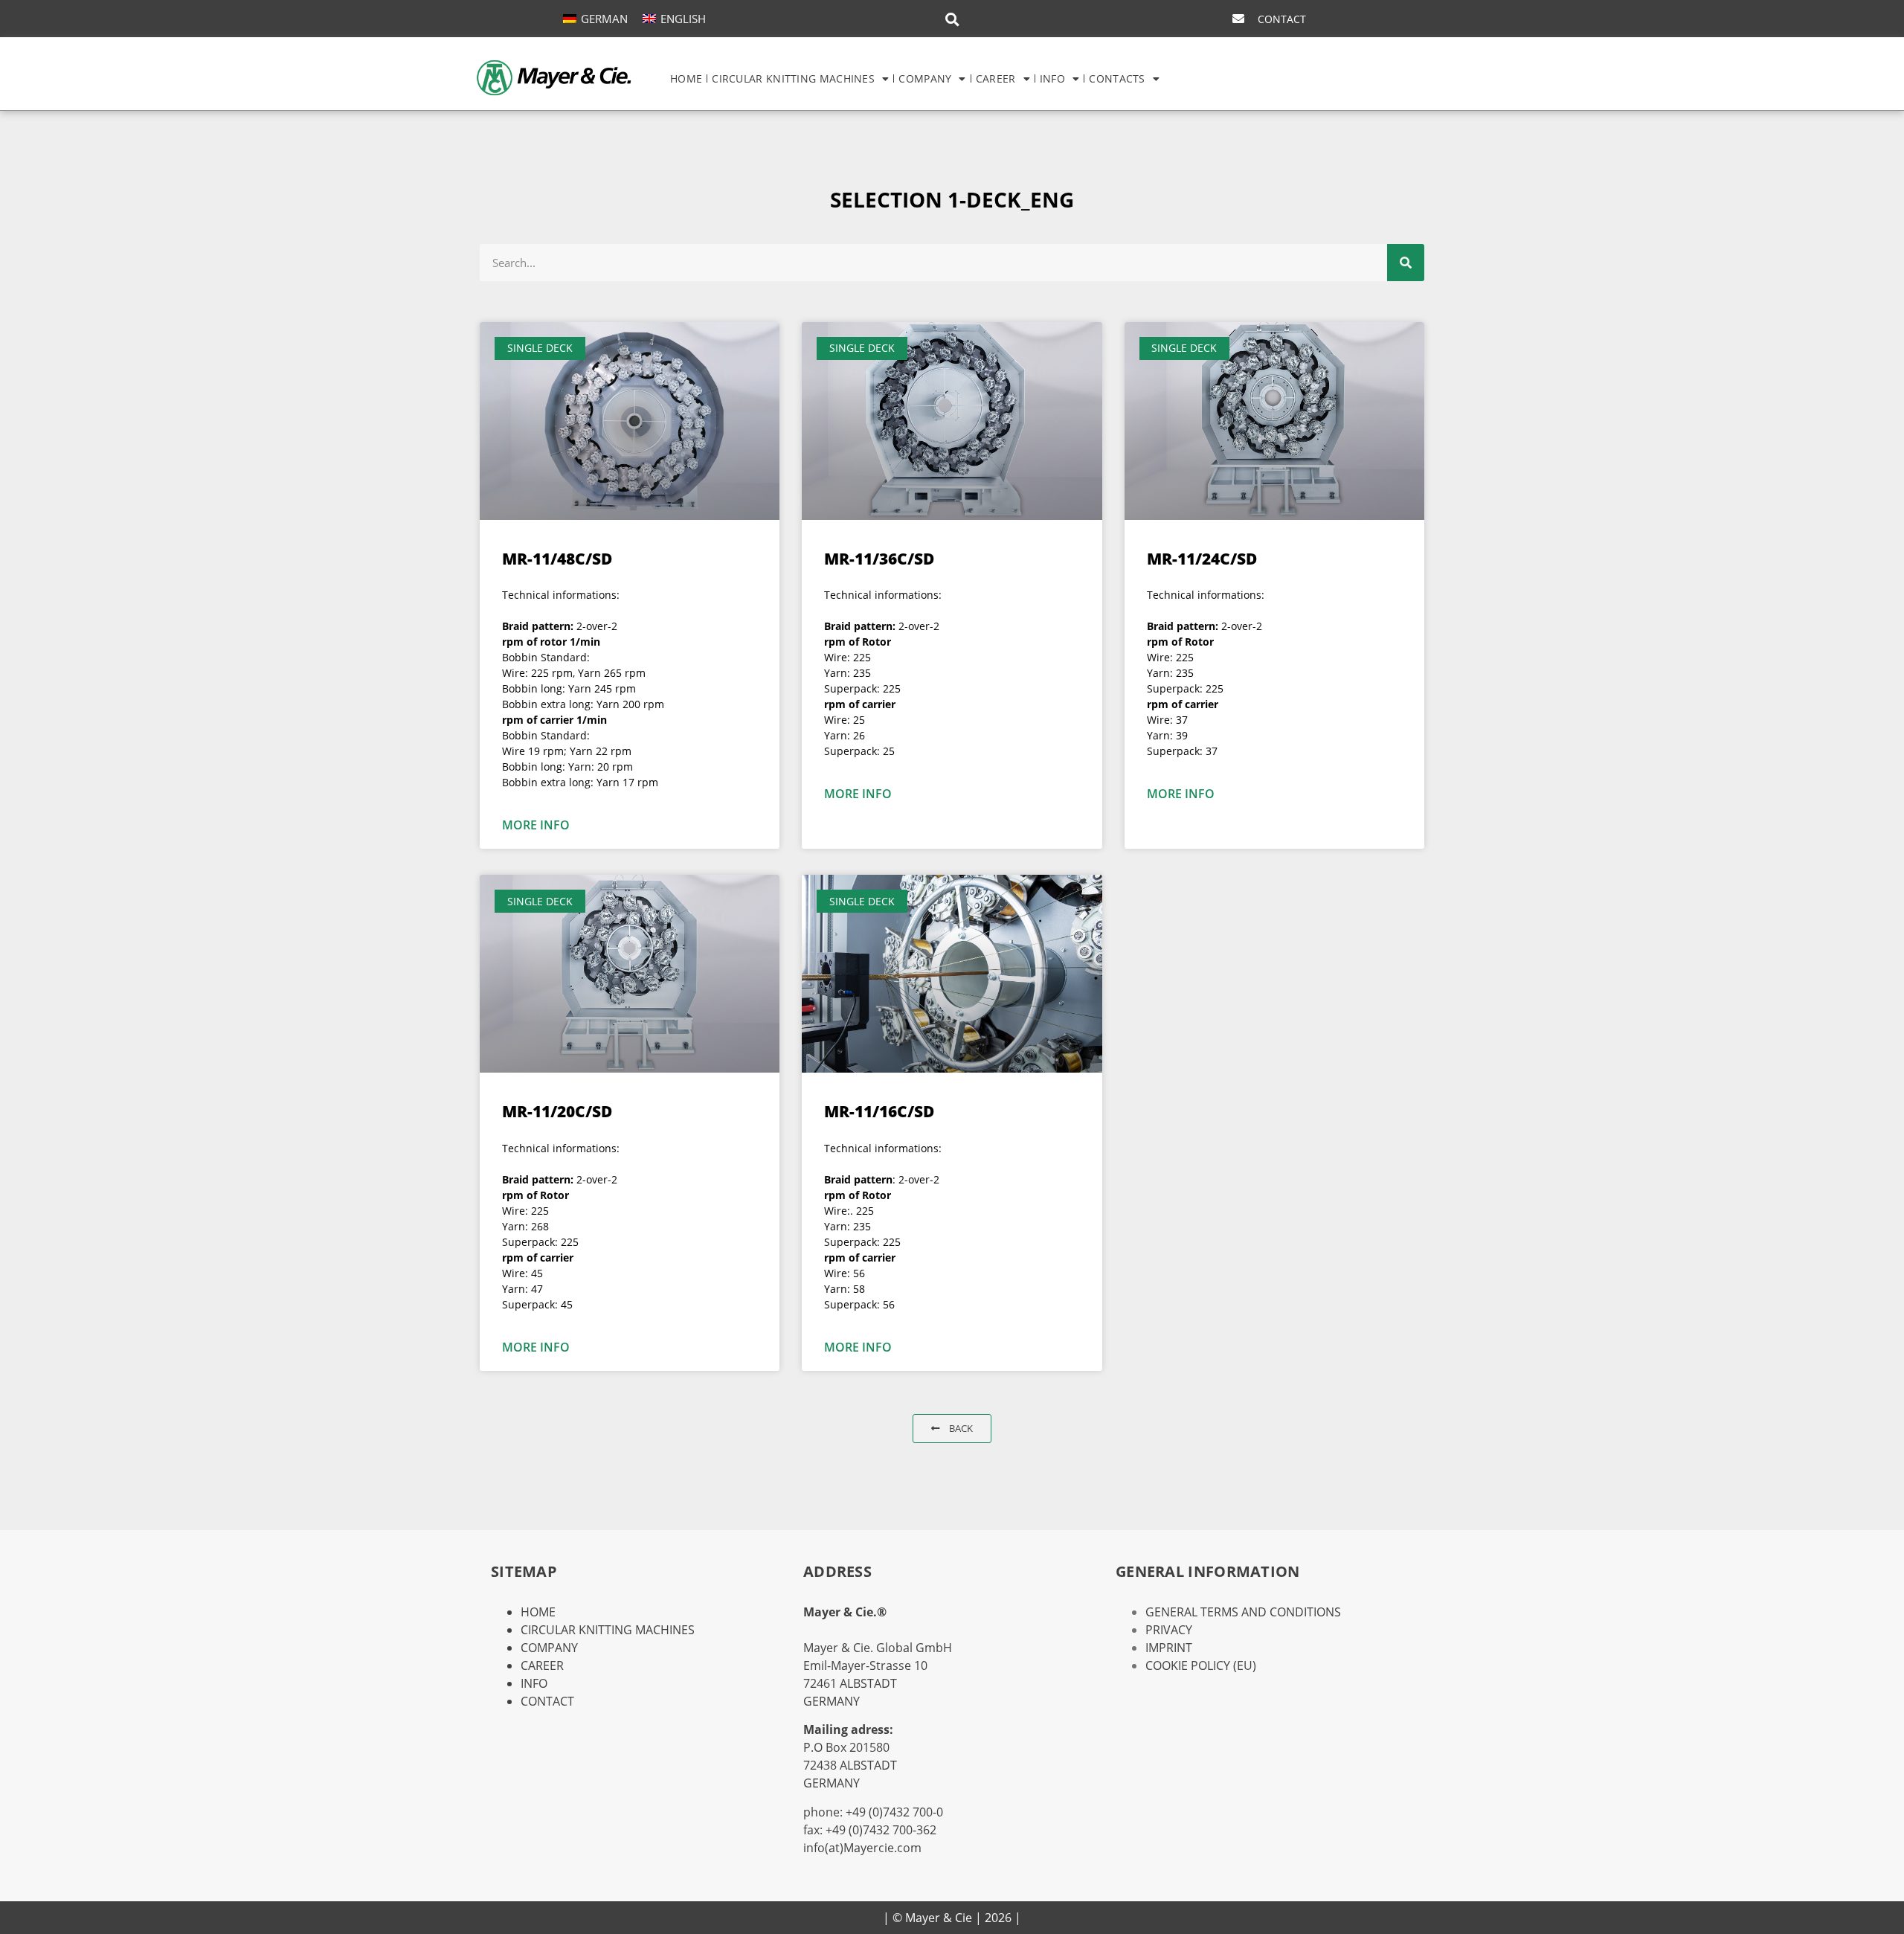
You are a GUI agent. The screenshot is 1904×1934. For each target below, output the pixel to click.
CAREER (996, 78)
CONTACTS (1117, 78)
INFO (1052, 78)
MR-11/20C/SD (557, 1111)
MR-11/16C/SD (879, 1111)
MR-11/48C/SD (557, 559)
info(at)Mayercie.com (862, 1848)
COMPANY (925, 78)
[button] (952, 19)
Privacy (1169, 1630)
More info (536, 825)
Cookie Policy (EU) (1201, 1665)
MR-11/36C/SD (879, 559)
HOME (686, 78)
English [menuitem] (683, 19)
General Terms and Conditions (1243, 1612)
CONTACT (547, 1701)
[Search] (1406, 263)
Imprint (1169, 1648)
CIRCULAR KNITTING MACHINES (793, 78)
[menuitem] (595, 18)
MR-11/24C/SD (1202, 559)
